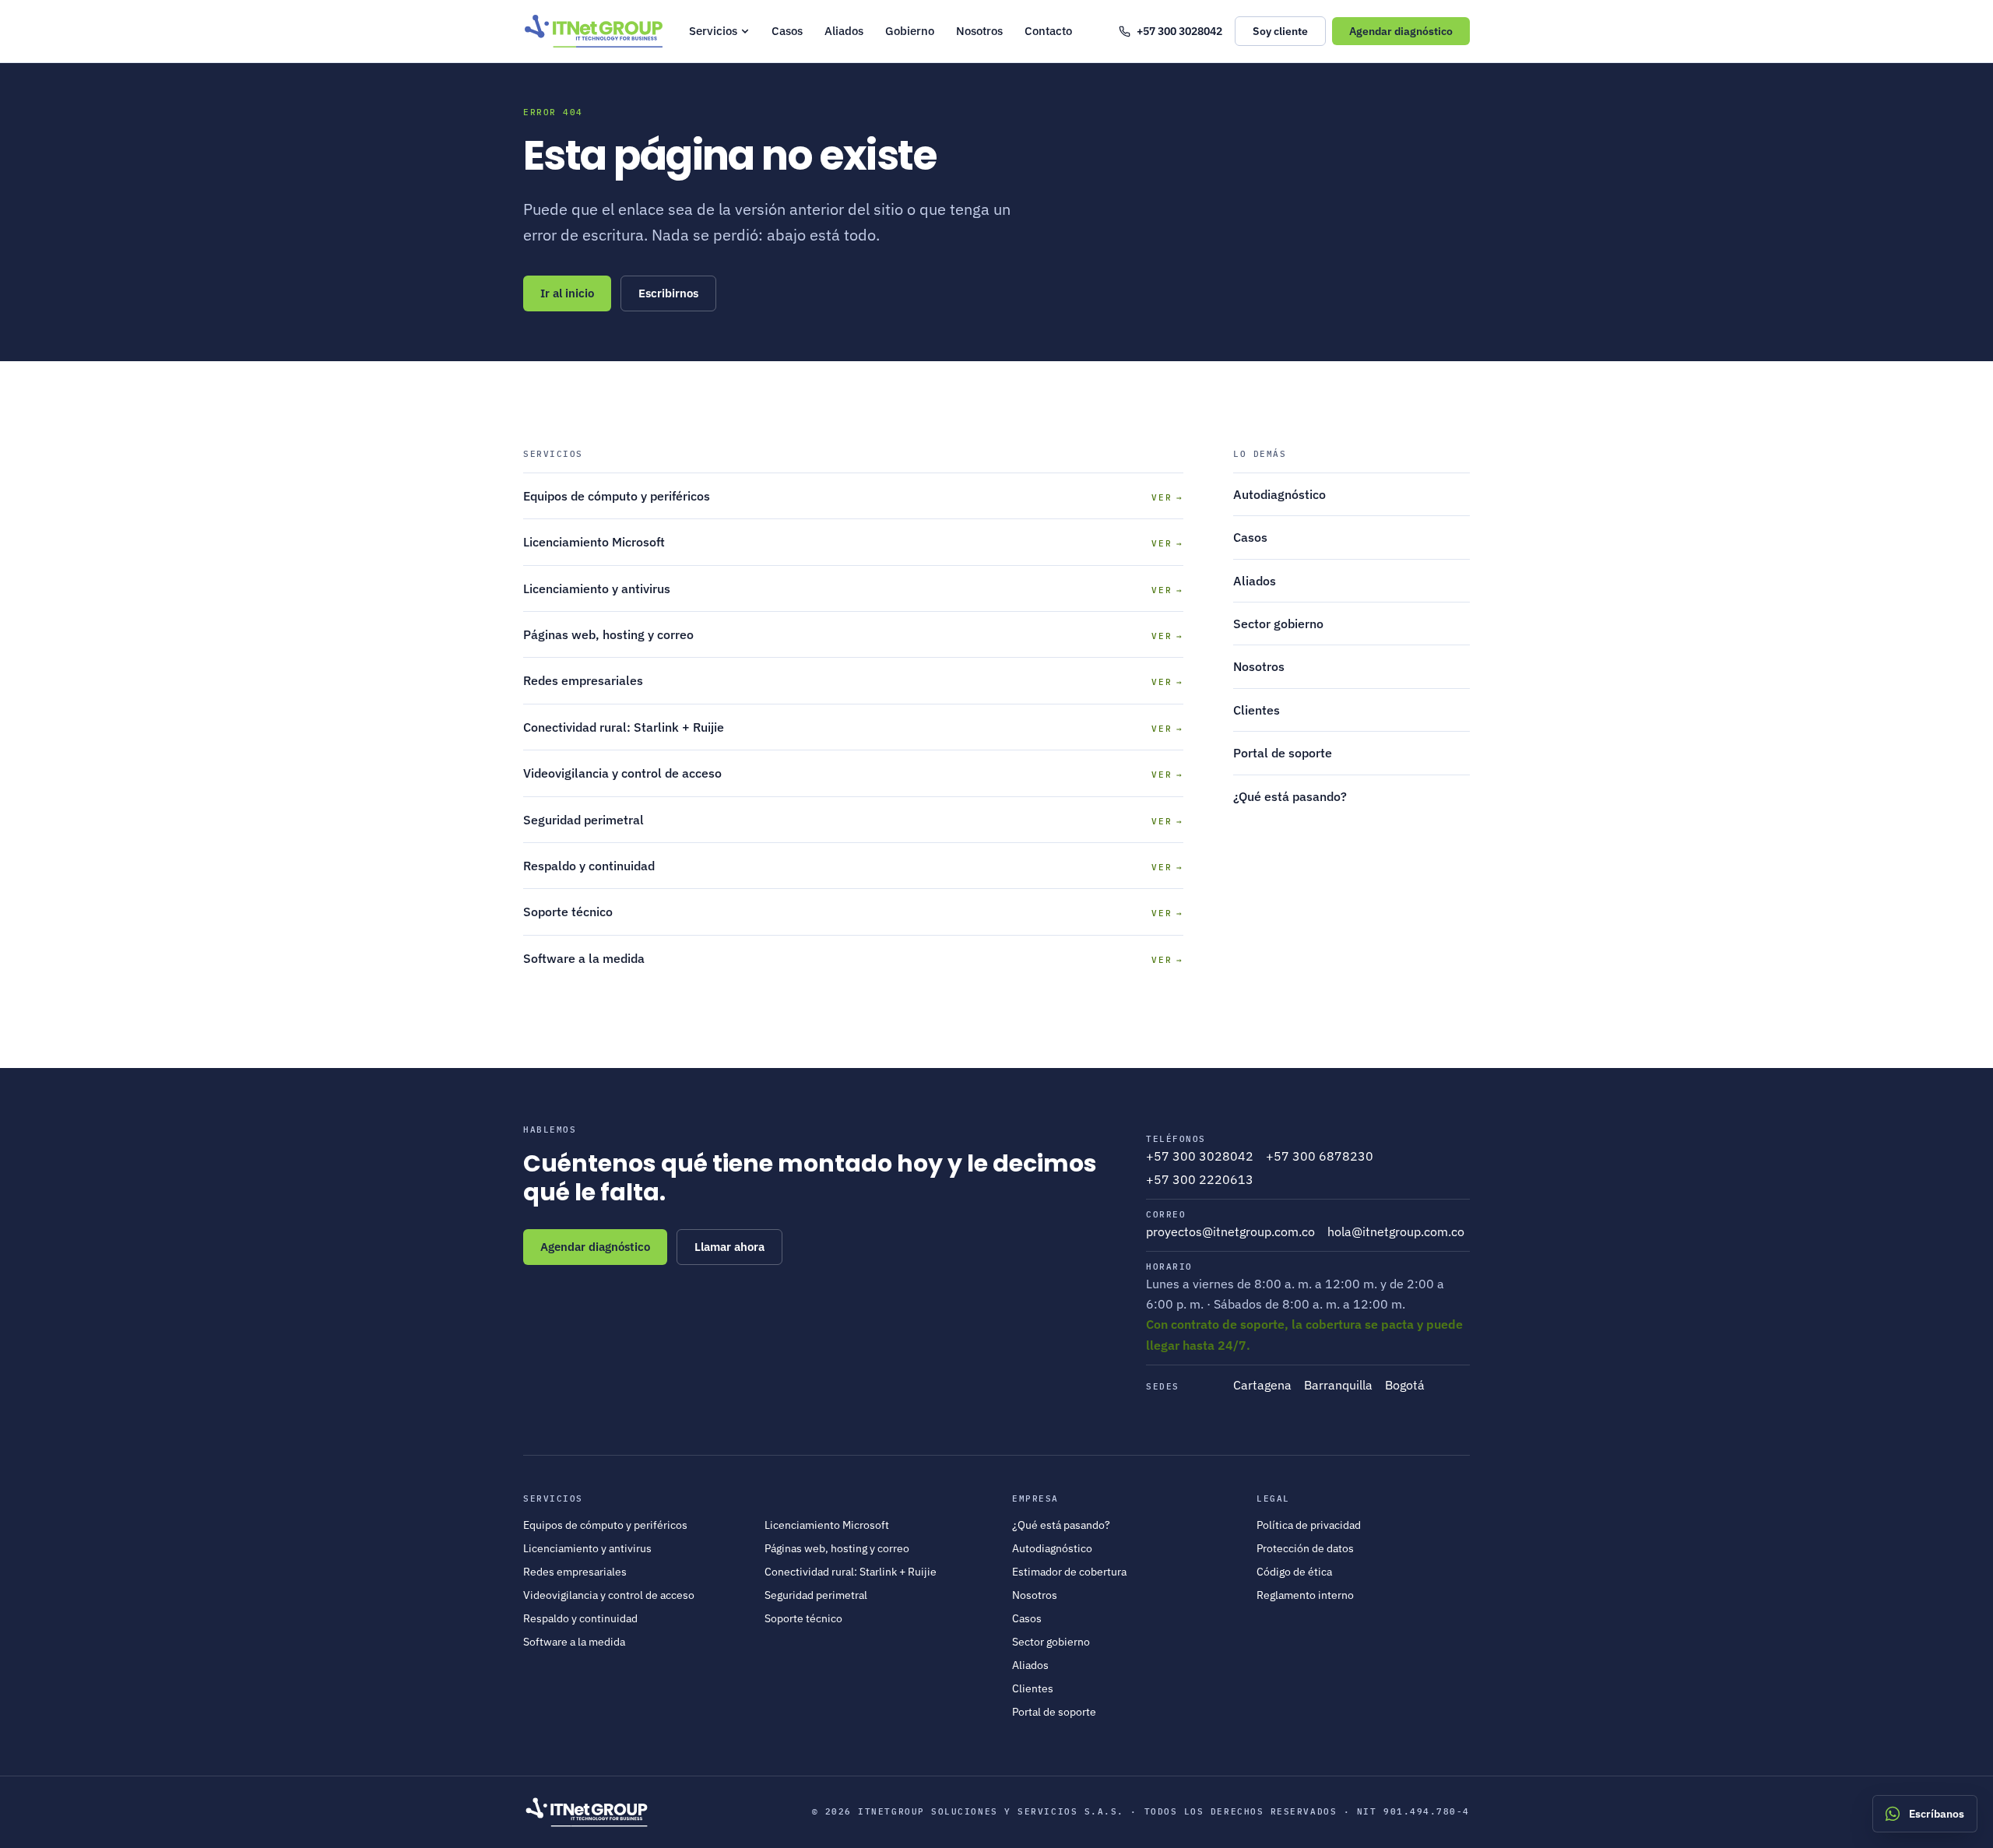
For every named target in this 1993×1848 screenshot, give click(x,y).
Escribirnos (668, 293)
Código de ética (1294, 1572)
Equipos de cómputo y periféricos (605, 1525)
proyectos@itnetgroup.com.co (1230, 1231)
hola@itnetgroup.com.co (1396, 1231)
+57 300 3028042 (1170, 32)
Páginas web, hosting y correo (837, 1548)
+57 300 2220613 (1200, 1179)
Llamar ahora (729, 1247)
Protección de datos (1305, 1548)
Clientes (1257, 710)
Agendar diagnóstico (595, 1247)
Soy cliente (1280, 31)
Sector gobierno (1278, 624)
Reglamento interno (1305, 1595)
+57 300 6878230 (1320, 1156)
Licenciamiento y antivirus (587, 1548)
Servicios (713, 31)
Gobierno (910, 31)
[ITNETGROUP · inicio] (594, 31)
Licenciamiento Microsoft (827, 1525)
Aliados (844, 31)
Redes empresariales (575, 1572)
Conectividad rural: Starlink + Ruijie (851, 1572)
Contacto (1048, 31)
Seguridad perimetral (816, 1595)
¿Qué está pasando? (1290, 796)
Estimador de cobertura (1069, 1572)
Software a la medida (574, 1642)
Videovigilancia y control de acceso (609, 1595)
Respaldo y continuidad (580, 1618)
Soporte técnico (803, 1618)
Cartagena (1262, 1385)
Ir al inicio (567, 293)
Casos (787, 31)
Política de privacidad (1309, 1525)
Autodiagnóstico (1279, 494)
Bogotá (1405, 1385)
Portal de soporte (1283, 753)
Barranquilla (1338, 1385)
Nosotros (979, 31)
